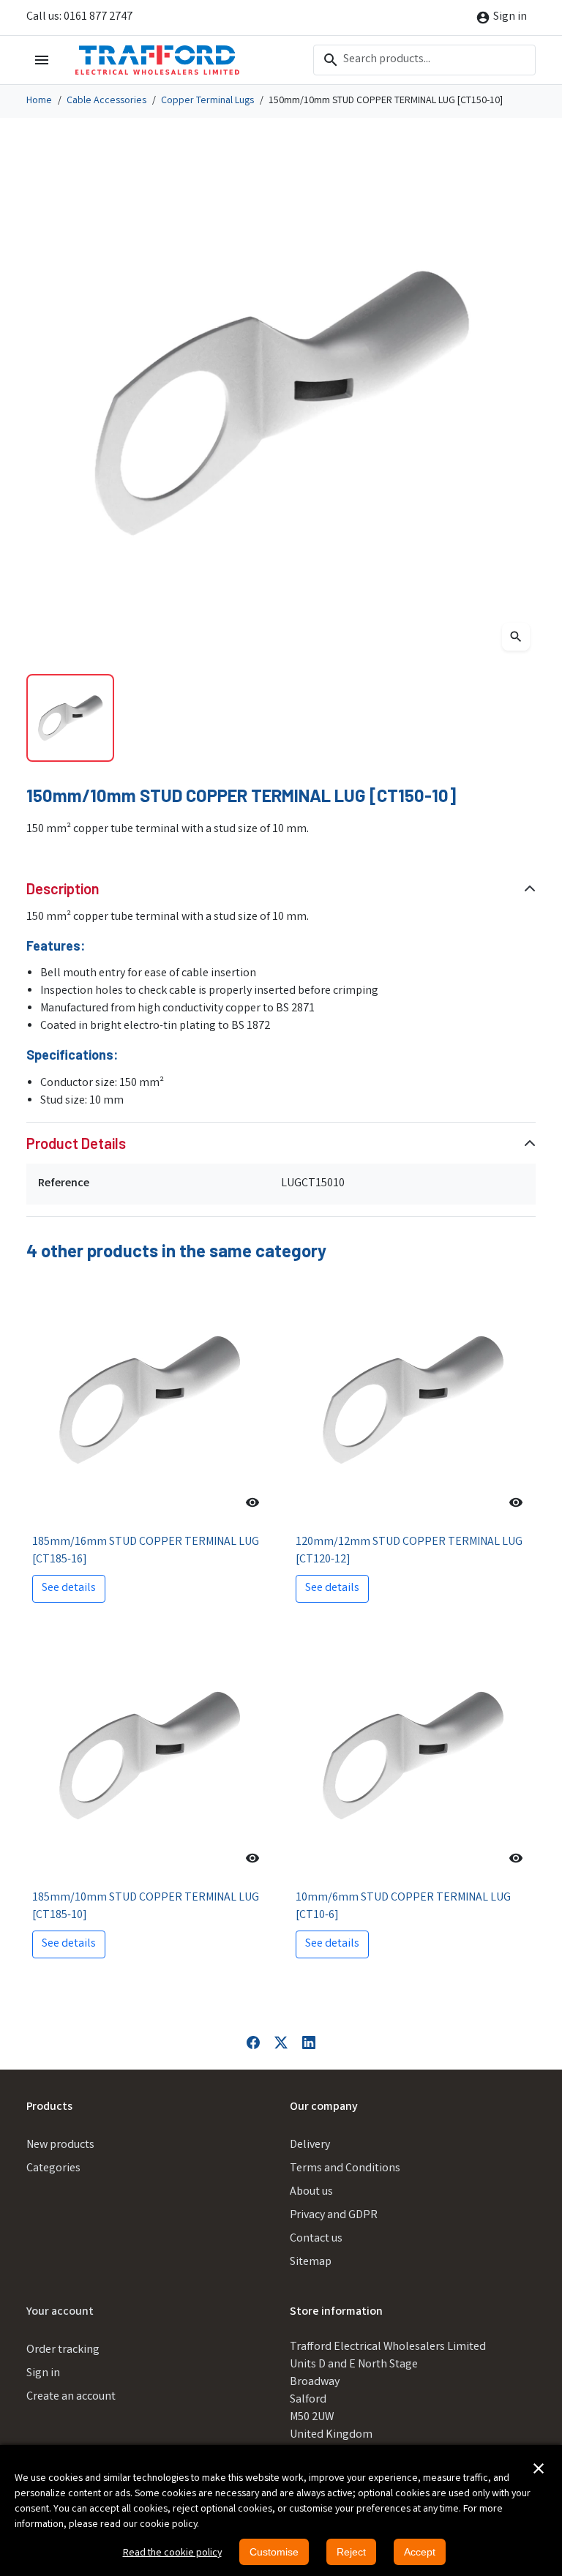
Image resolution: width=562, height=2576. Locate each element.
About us (311, 2192)
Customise (274, 2552)
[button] (539, 2468)
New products (60, 2145)
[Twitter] (281, 2043)
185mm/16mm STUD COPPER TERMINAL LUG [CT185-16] (146, 1551)
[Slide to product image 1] (70, 718)
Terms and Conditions (345, 2169)
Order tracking (63, 2350)
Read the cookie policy (172, 2553)
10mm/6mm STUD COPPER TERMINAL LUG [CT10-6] (403, 1907)
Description (63, 888)
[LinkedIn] (309, 2043)
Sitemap (311, 2262)
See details (69, 1588)
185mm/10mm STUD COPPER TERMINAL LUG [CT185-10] (146, 1907)
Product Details (76, 1143)
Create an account (71, 2397)
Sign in (43, 2374)
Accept (420, 2552)
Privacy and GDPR (334, 2216)
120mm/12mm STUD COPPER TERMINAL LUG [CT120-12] (409, 1551)
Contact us (316, 2239)
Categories (53, 2169)
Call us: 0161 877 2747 (79, 17)
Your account (60, 2312)
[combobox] (424, 60)
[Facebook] (253, 2043)
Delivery (310, 2145)
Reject (351, 2552)
